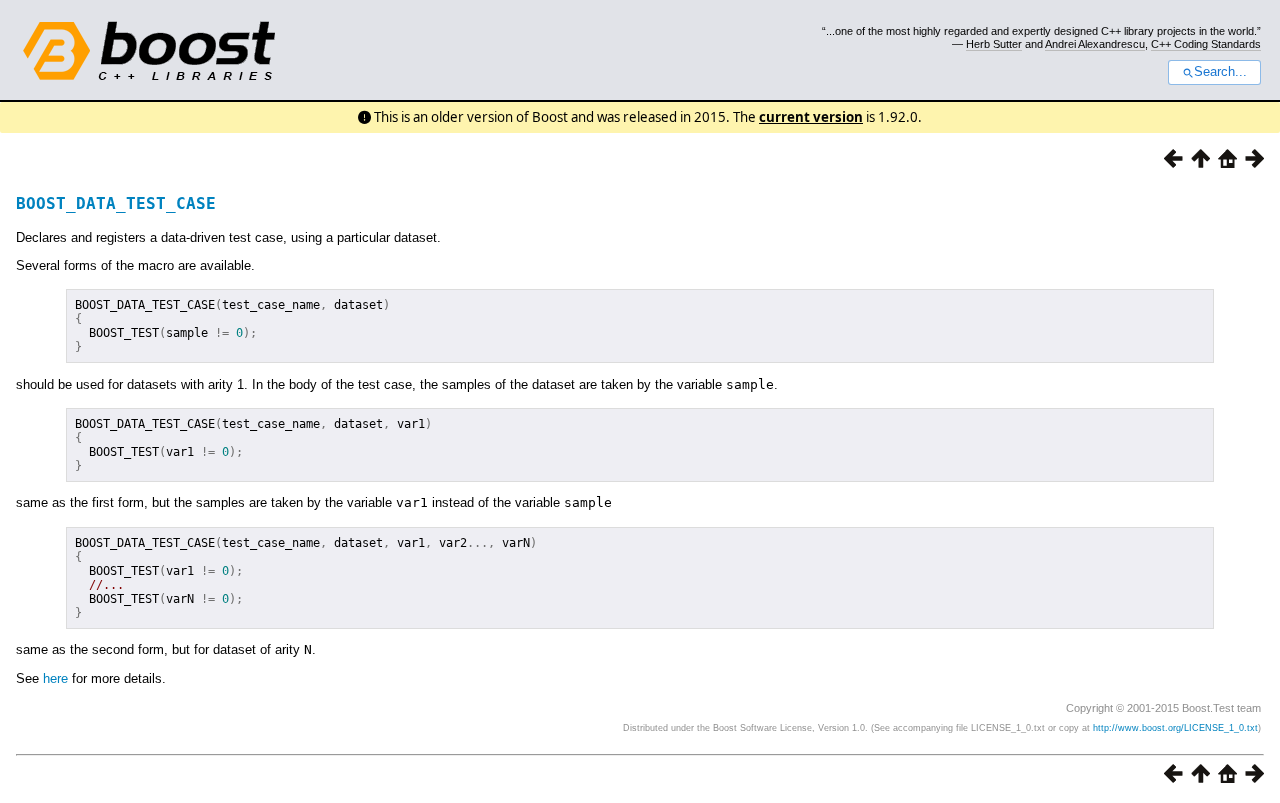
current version (811, 117)
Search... (1220, 72)
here (55, 678)
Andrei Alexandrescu (1095, 44)
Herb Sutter (994, 44)
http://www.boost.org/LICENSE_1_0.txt (1175, 728)
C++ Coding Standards (1206, 44)
